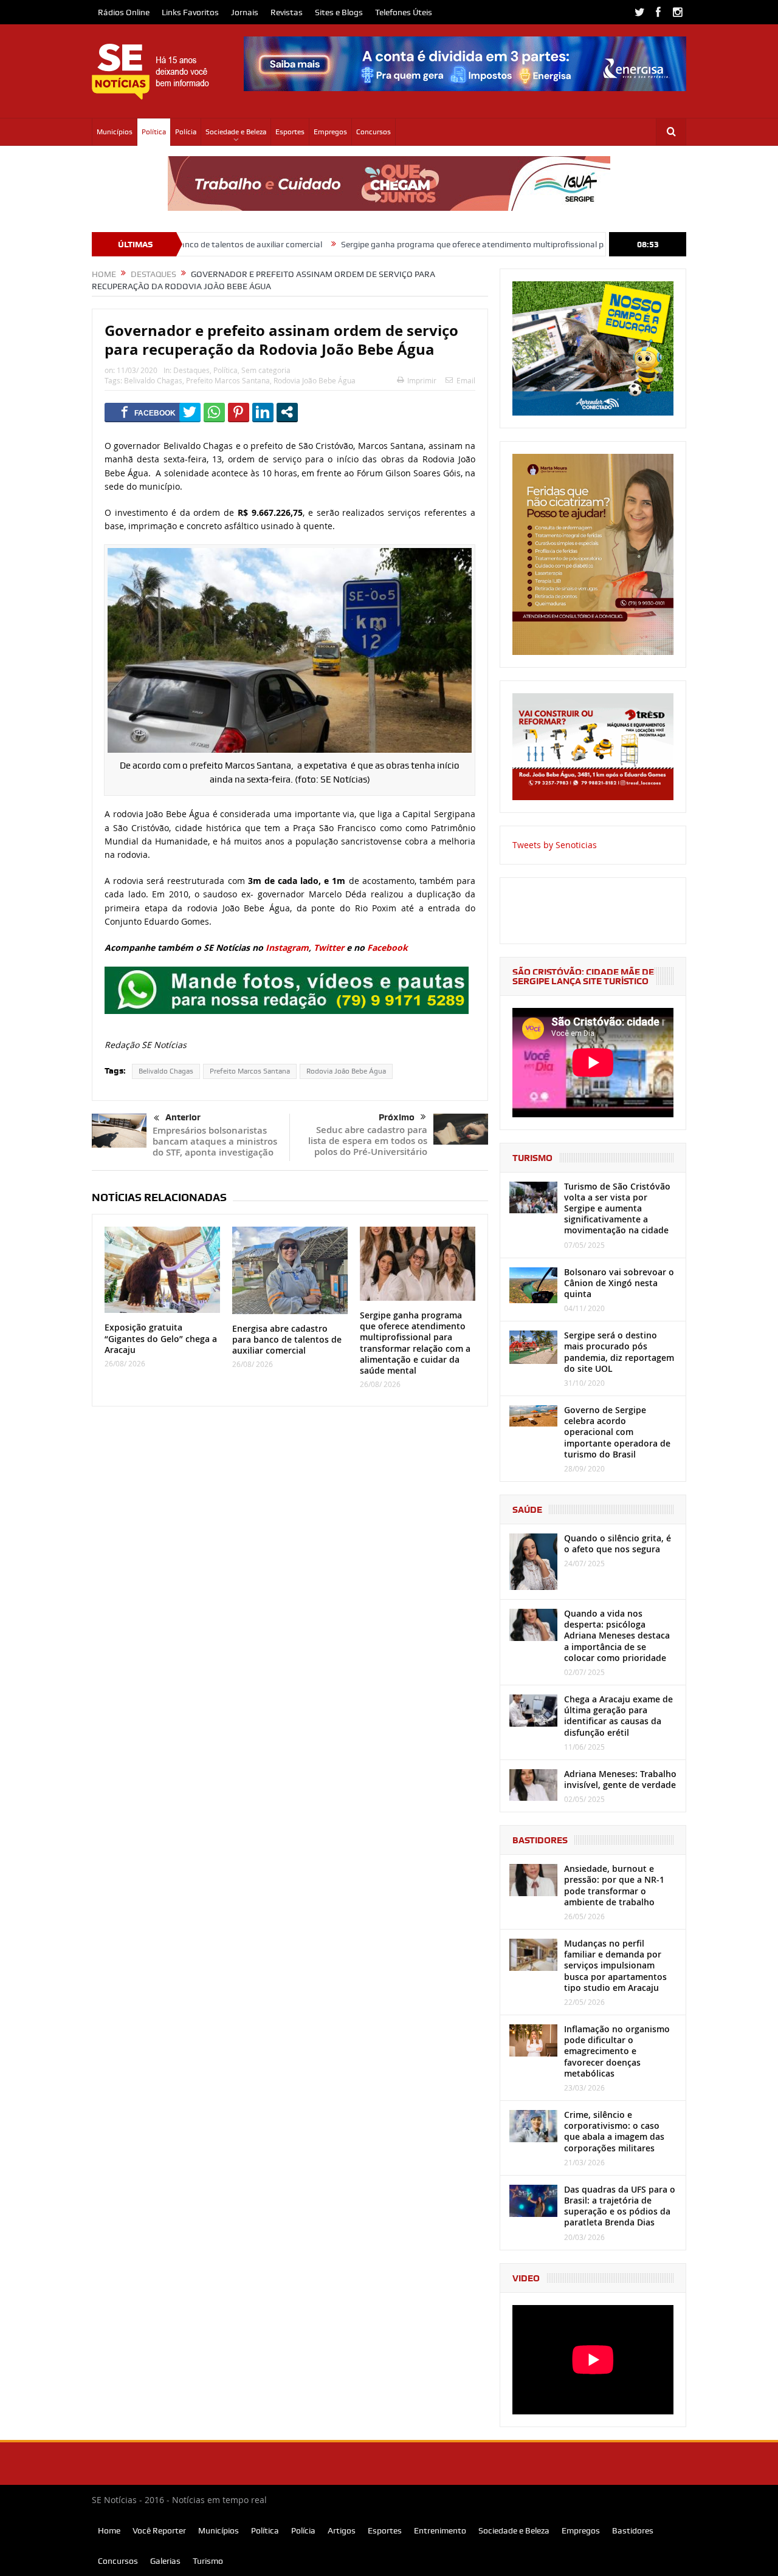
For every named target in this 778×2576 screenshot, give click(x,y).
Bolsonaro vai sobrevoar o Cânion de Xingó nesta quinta (619, 1283)
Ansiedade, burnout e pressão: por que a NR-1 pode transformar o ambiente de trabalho (614, 1885)
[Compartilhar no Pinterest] (239, 412)
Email (466, 380)
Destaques (191, 370)
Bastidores (633, 2530)
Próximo (397, 1117)
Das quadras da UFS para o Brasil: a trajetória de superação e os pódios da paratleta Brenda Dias (620, 2206)
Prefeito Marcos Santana (228, 380)
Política (154, 132)
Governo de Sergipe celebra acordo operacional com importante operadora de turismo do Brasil (617, 1432)
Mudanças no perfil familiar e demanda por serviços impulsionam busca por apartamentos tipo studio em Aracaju (615, 1965)
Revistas (287, 12)
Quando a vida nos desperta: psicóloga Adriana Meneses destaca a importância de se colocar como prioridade (617, 1636)
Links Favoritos (190, 12)
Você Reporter (159, 2530)
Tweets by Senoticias (555, 845)
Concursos (374, 132)
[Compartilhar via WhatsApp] (214, 412)
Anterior (183, 1117)
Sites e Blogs (339, 12)
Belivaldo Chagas (153, 380)
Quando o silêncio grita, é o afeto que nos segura (618, 1543)
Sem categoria (266, 370)
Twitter (329, 947)
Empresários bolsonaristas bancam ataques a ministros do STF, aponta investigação (215, 1141)
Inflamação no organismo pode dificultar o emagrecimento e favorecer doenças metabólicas (617, 2051)
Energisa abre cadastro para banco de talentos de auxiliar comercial (287, 1339)
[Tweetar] (190, 412)
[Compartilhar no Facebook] (148, 412)
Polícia (186, 132)
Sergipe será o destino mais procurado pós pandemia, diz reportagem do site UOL (619, 1352)
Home (109, 2530)
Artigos (342, 2530)
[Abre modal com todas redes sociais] (287, 412)
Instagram (287, 947)
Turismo (208, 2561)
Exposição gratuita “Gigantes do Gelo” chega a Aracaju (161, 1338)
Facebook (387, 947)
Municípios (115, 132)
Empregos (330, 132)
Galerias (165, 2561)
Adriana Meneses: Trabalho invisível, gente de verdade (620, 1779)
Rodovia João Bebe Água (315, 380)
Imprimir (422, 380)
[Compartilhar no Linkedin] (263, 412)
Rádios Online (124, 12)
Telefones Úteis (404, 12)
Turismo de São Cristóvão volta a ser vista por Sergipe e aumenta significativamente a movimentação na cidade (617, 1208)
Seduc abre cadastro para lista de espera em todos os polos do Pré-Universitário (368, 1141)
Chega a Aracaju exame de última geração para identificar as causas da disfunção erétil (618, 1716)
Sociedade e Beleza (236, 132)
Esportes (290, 132)
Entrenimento (440, 2530)
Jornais (245, 12)
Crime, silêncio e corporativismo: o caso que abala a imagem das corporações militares (614, 2131)
